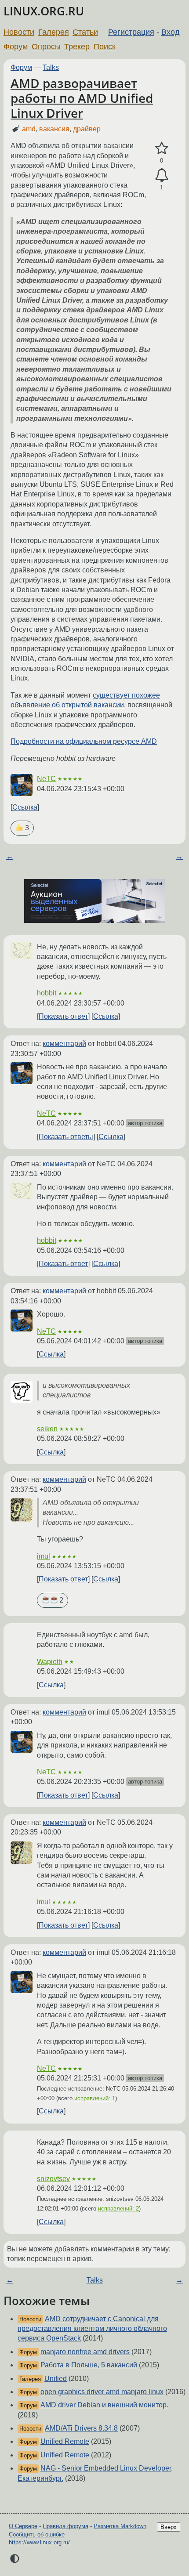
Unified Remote (65, 2441)
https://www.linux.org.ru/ (39, 2542)
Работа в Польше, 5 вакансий (89, 2365)
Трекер (77, 47)
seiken (47, 1429)
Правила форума (65, 2526)
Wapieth (50, 1662)
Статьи (85, 32)
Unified (56, 2379)
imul (44, 1556)
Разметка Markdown (120, 2526)
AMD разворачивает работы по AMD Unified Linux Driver (82, 98)
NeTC (46, 779)
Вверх (169, 2527)
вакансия (54, 129)
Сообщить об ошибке (37, 2534)
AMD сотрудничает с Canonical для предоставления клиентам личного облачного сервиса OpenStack (92, 2329)
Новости (19, 32)
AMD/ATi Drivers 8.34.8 (81, 2428)
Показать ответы (66, 1137)
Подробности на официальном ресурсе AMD (84, 741)
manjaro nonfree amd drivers (85, 2352)
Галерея (54, 32)
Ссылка (25, 807)
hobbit (47, 993)
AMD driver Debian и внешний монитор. (104, 2405)
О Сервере (23, 2526)
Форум (16, 47)
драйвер (87, 129)
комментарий (64, 1044)
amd (29, 129)
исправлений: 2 (118, 2209)
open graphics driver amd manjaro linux (102, 2392)
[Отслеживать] (162, 175)
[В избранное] (162, 148)
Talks (51, 67)
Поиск (105, 47)
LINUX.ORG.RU (44, 11)
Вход (171, 32)
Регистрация (131, 32)
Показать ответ (63, 1016)
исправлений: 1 (95, 2098)
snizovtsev (53, 2179)
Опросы (46, 47)
